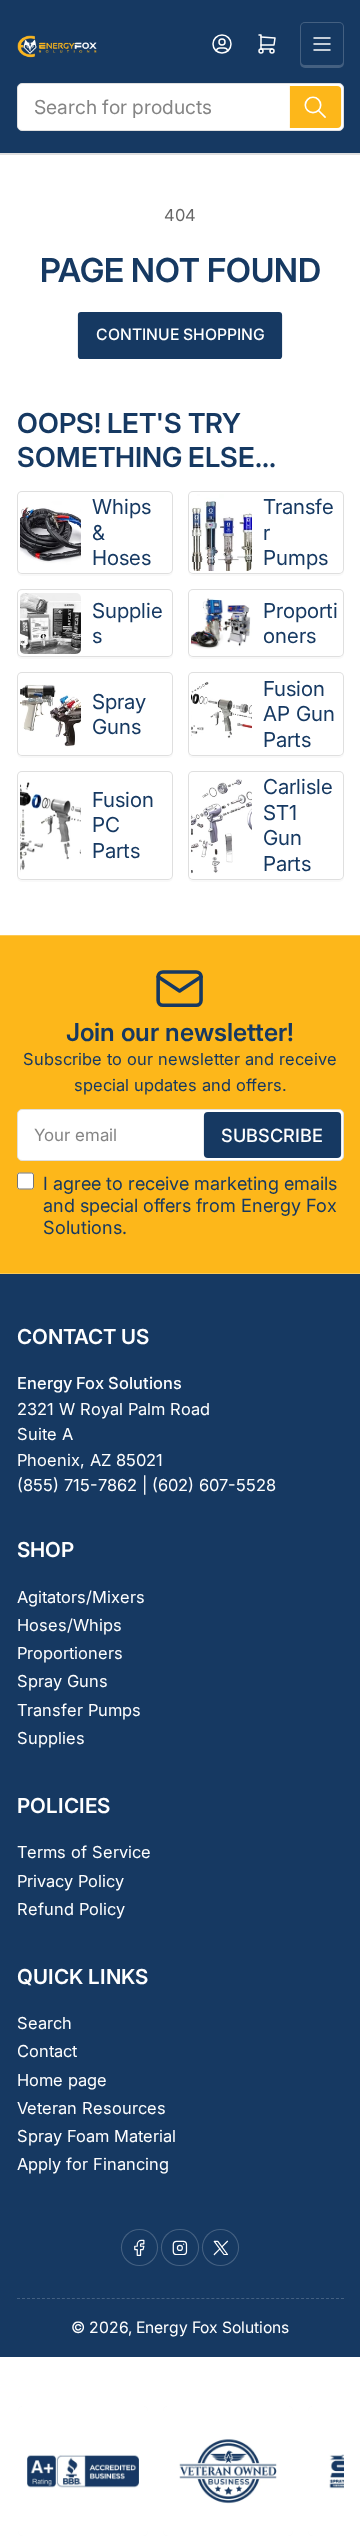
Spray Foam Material (96, 2136)
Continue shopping (180, 334)
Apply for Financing (93, 2164)
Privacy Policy (70, 1881)
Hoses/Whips (69, 1625)
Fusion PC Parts (123, 825)
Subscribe (272, 1135)
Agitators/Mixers (81, 1597)
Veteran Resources (91, 2108)
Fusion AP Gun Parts (299, 714)
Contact (47, 2051)
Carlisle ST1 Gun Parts (298, 825)
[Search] (315, 107)
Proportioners (300, 623)
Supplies (127, 623)
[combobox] (180, 107)
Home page (62, 2080)
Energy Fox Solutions (212, 2327)
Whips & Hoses (121, 532)
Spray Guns (119, 714)
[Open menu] (322, 44)
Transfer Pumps (298, 532)
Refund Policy (71, 1909)
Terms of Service (84, 1852)
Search (44, 2023)
